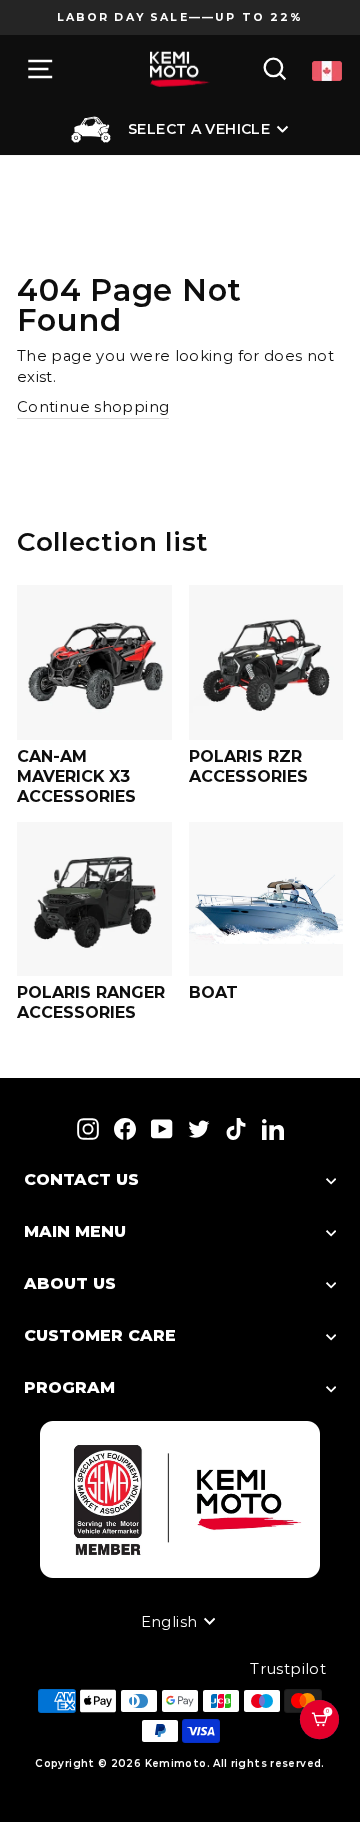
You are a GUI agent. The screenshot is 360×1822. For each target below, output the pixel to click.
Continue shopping (93, 407)
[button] (328, 1745)
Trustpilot (288, 1669)
